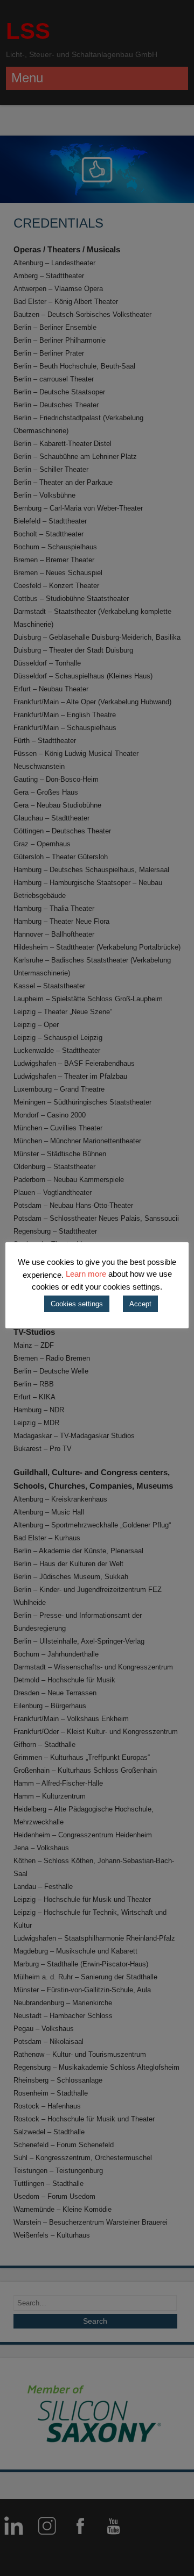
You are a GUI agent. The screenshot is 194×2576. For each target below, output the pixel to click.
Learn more (86, 1274)
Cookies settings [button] (77, 1304)
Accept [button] (140, 1304)
